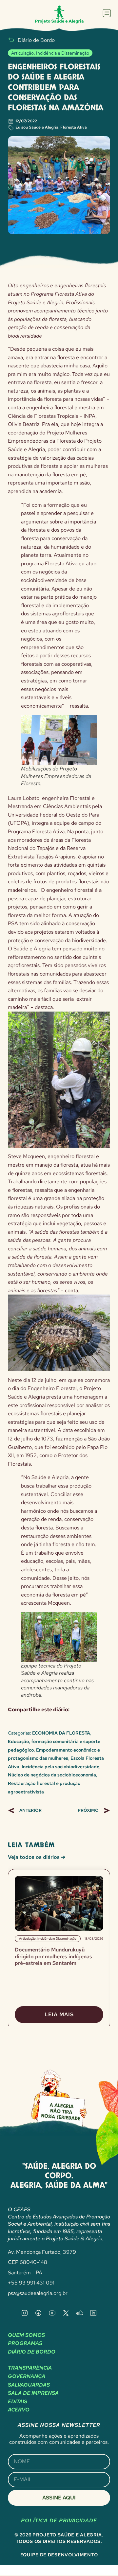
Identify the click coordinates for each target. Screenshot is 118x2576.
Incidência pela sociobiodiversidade (60, 1767)
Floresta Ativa (74, 127)
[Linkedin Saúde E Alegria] (93, 2313)
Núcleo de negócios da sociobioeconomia (52, 1775)
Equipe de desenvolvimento (59, 2555)
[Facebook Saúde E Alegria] (38, 2313)
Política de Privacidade (59, 2521)
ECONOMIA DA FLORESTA (61, 1733)
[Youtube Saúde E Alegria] (52, 2313)
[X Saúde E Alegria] (66, 2313)
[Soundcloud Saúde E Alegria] (80, 2313)
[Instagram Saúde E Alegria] (25, 2313)
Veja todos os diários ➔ (37, 1857)
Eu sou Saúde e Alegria (37, 127)
